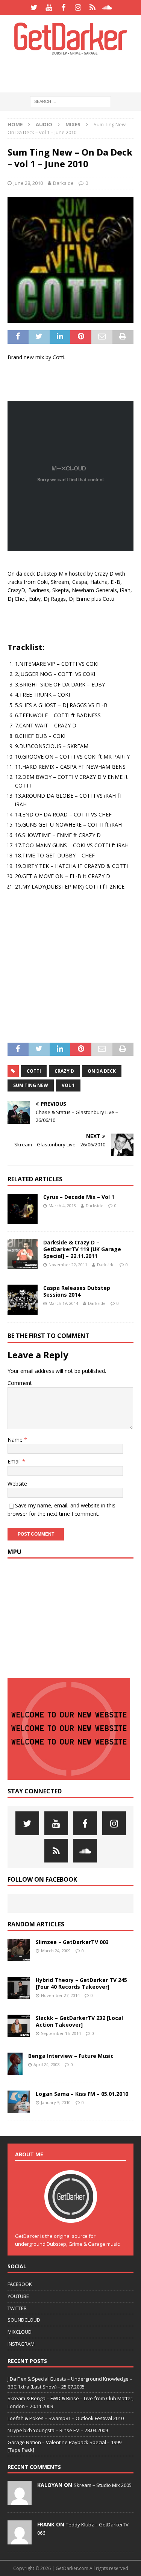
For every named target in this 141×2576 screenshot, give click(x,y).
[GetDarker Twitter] (34, 8)
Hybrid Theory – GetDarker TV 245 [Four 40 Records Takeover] (81, 1983)
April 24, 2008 (47, 2064)
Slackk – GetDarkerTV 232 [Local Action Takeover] (79, 2021)
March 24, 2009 (56, 1951)
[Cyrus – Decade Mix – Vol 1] (23, 1209)
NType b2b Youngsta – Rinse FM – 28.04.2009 (58, 2430)
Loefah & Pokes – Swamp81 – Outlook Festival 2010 (66, 2418)
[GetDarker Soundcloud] (107, 8)
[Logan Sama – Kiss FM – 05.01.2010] (19, 2102)
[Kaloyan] (20, 2501)
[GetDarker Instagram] (78, 8)
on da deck (102, 1071)
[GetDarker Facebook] (63, 8)
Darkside (63, 183)
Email (15, 1461)
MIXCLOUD (20, 2332)
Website (17, 1484)
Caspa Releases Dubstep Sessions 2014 (77, 1291)
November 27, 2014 (60, 1995)
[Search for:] (70, 101)
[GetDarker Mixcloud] (93, 8)
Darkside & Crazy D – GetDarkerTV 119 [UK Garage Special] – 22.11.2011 (82, 1249)
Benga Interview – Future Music (71, 2056)
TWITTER (17, 2308)
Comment (20, 1383)
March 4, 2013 (62, 1206)
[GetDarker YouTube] (49, 8)
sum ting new (31, 1085)
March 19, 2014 (63, 1303)
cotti (34, 1071)
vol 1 (68, 1085)
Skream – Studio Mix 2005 (103, 2485)
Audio (44, 124)
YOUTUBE (18, 2296)
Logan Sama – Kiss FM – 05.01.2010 (82, 2094)
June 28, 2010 (28, 183)
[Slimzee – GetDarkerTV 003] (19, 1950)
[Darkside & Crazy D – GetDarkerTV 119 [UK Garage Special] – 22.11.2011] (23, 1254)
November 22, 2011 (68, 1265)
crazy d (64, 1071)
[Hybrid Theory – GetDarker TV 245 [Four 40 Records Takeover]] (19, 1988)
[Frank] (20, 2541)
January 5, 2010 (56, 2102)
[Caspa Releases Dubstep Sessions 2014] (23, 1300)
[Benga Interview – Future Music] (15, 2064)
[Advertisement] (74, 73)
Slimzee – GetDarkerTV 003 (72, 1942)
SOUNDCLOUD (24, 2320)
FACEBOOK (20, 2284)
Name (16, 1440)
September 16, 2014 (61, 2033)
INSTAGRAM (21, 2344)
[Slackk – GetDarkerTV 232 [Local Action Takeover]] (19, 2026)
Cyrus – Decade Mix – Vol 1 (79, 1197)
